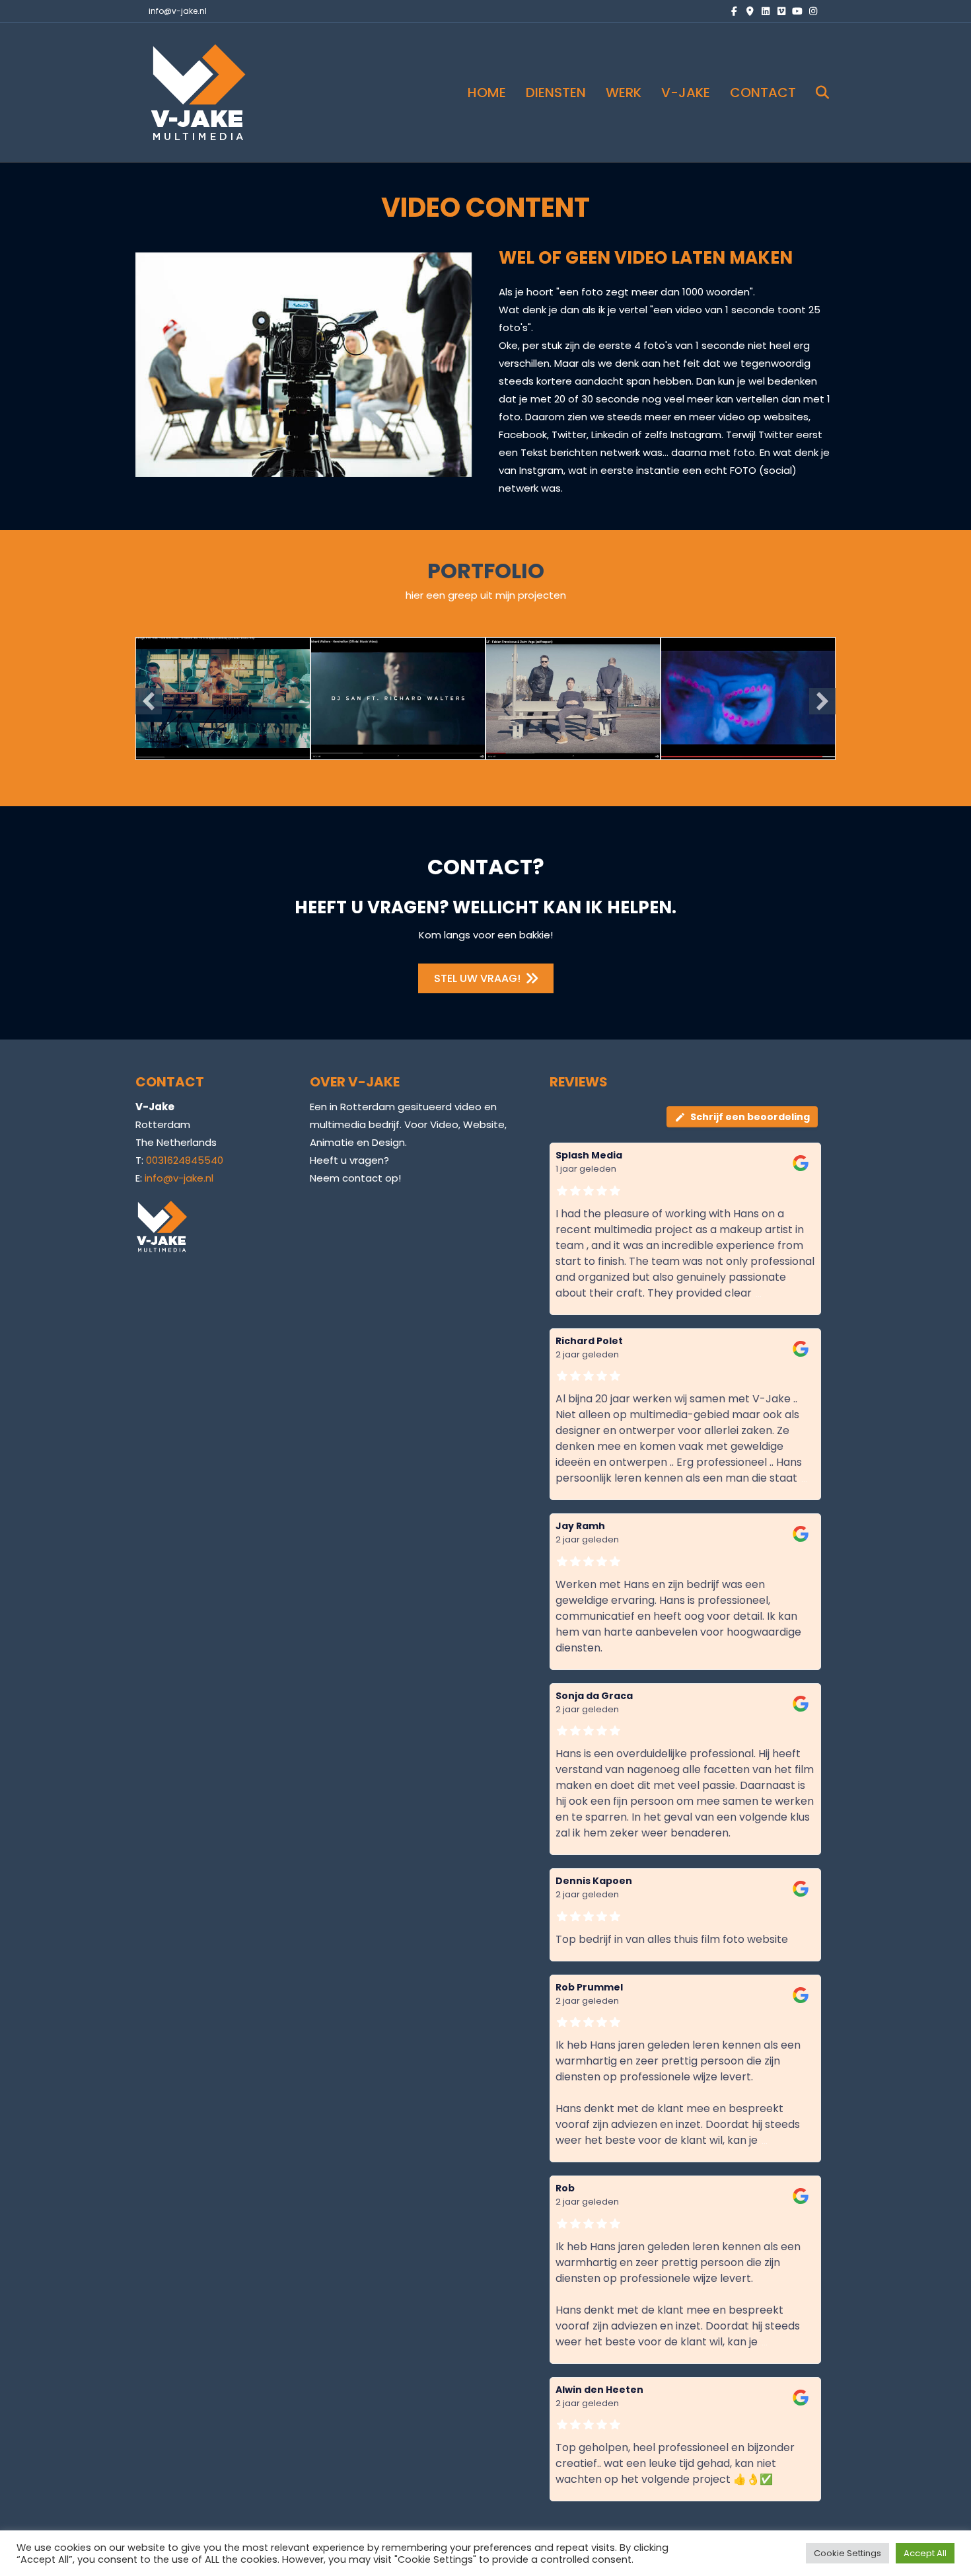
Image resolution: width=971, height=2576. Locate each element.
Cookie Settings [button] (847, 2553)
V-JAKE (686, 93)
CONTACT (763, 93)
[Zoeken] (814, 93)
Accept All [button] (925, 2553)
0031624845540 (185, 1160)
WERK (624, 93)
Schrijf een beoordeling (750, 1117)
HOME (487, 93)
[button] (149, 701)
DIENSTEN (556, 93)
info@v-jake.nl (178, 11)
